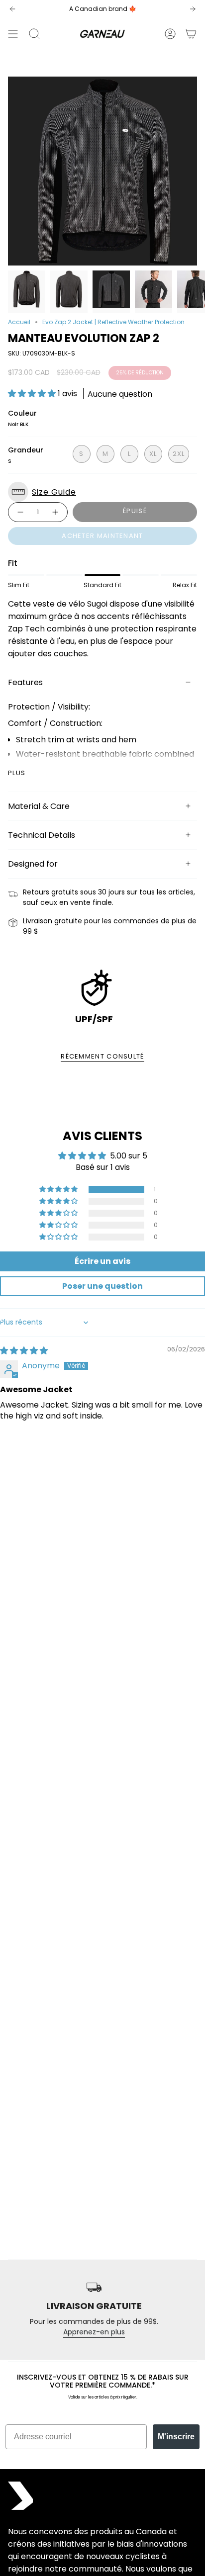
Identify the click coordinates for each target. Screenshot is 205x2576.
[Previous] (12, 9)
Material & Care (39, 806)
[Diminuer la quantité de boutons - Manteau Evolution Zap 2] (20, 512)
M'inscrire (176, 2437)
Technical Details (42, 835)
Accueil (19, 322)
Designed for (33, 864)
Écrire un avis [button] (102, 1261)
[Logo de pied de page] (20, 2496)
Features (25, 682)
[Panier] (191, 34)
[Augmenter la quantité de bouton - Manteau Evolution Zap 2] (56, 512)
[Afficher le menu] (13, 34)
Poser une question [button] (102, 1286)
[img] (24, 1351)
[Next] (193, 9)
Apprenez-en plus (94, 2332)
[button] (33, 394)
